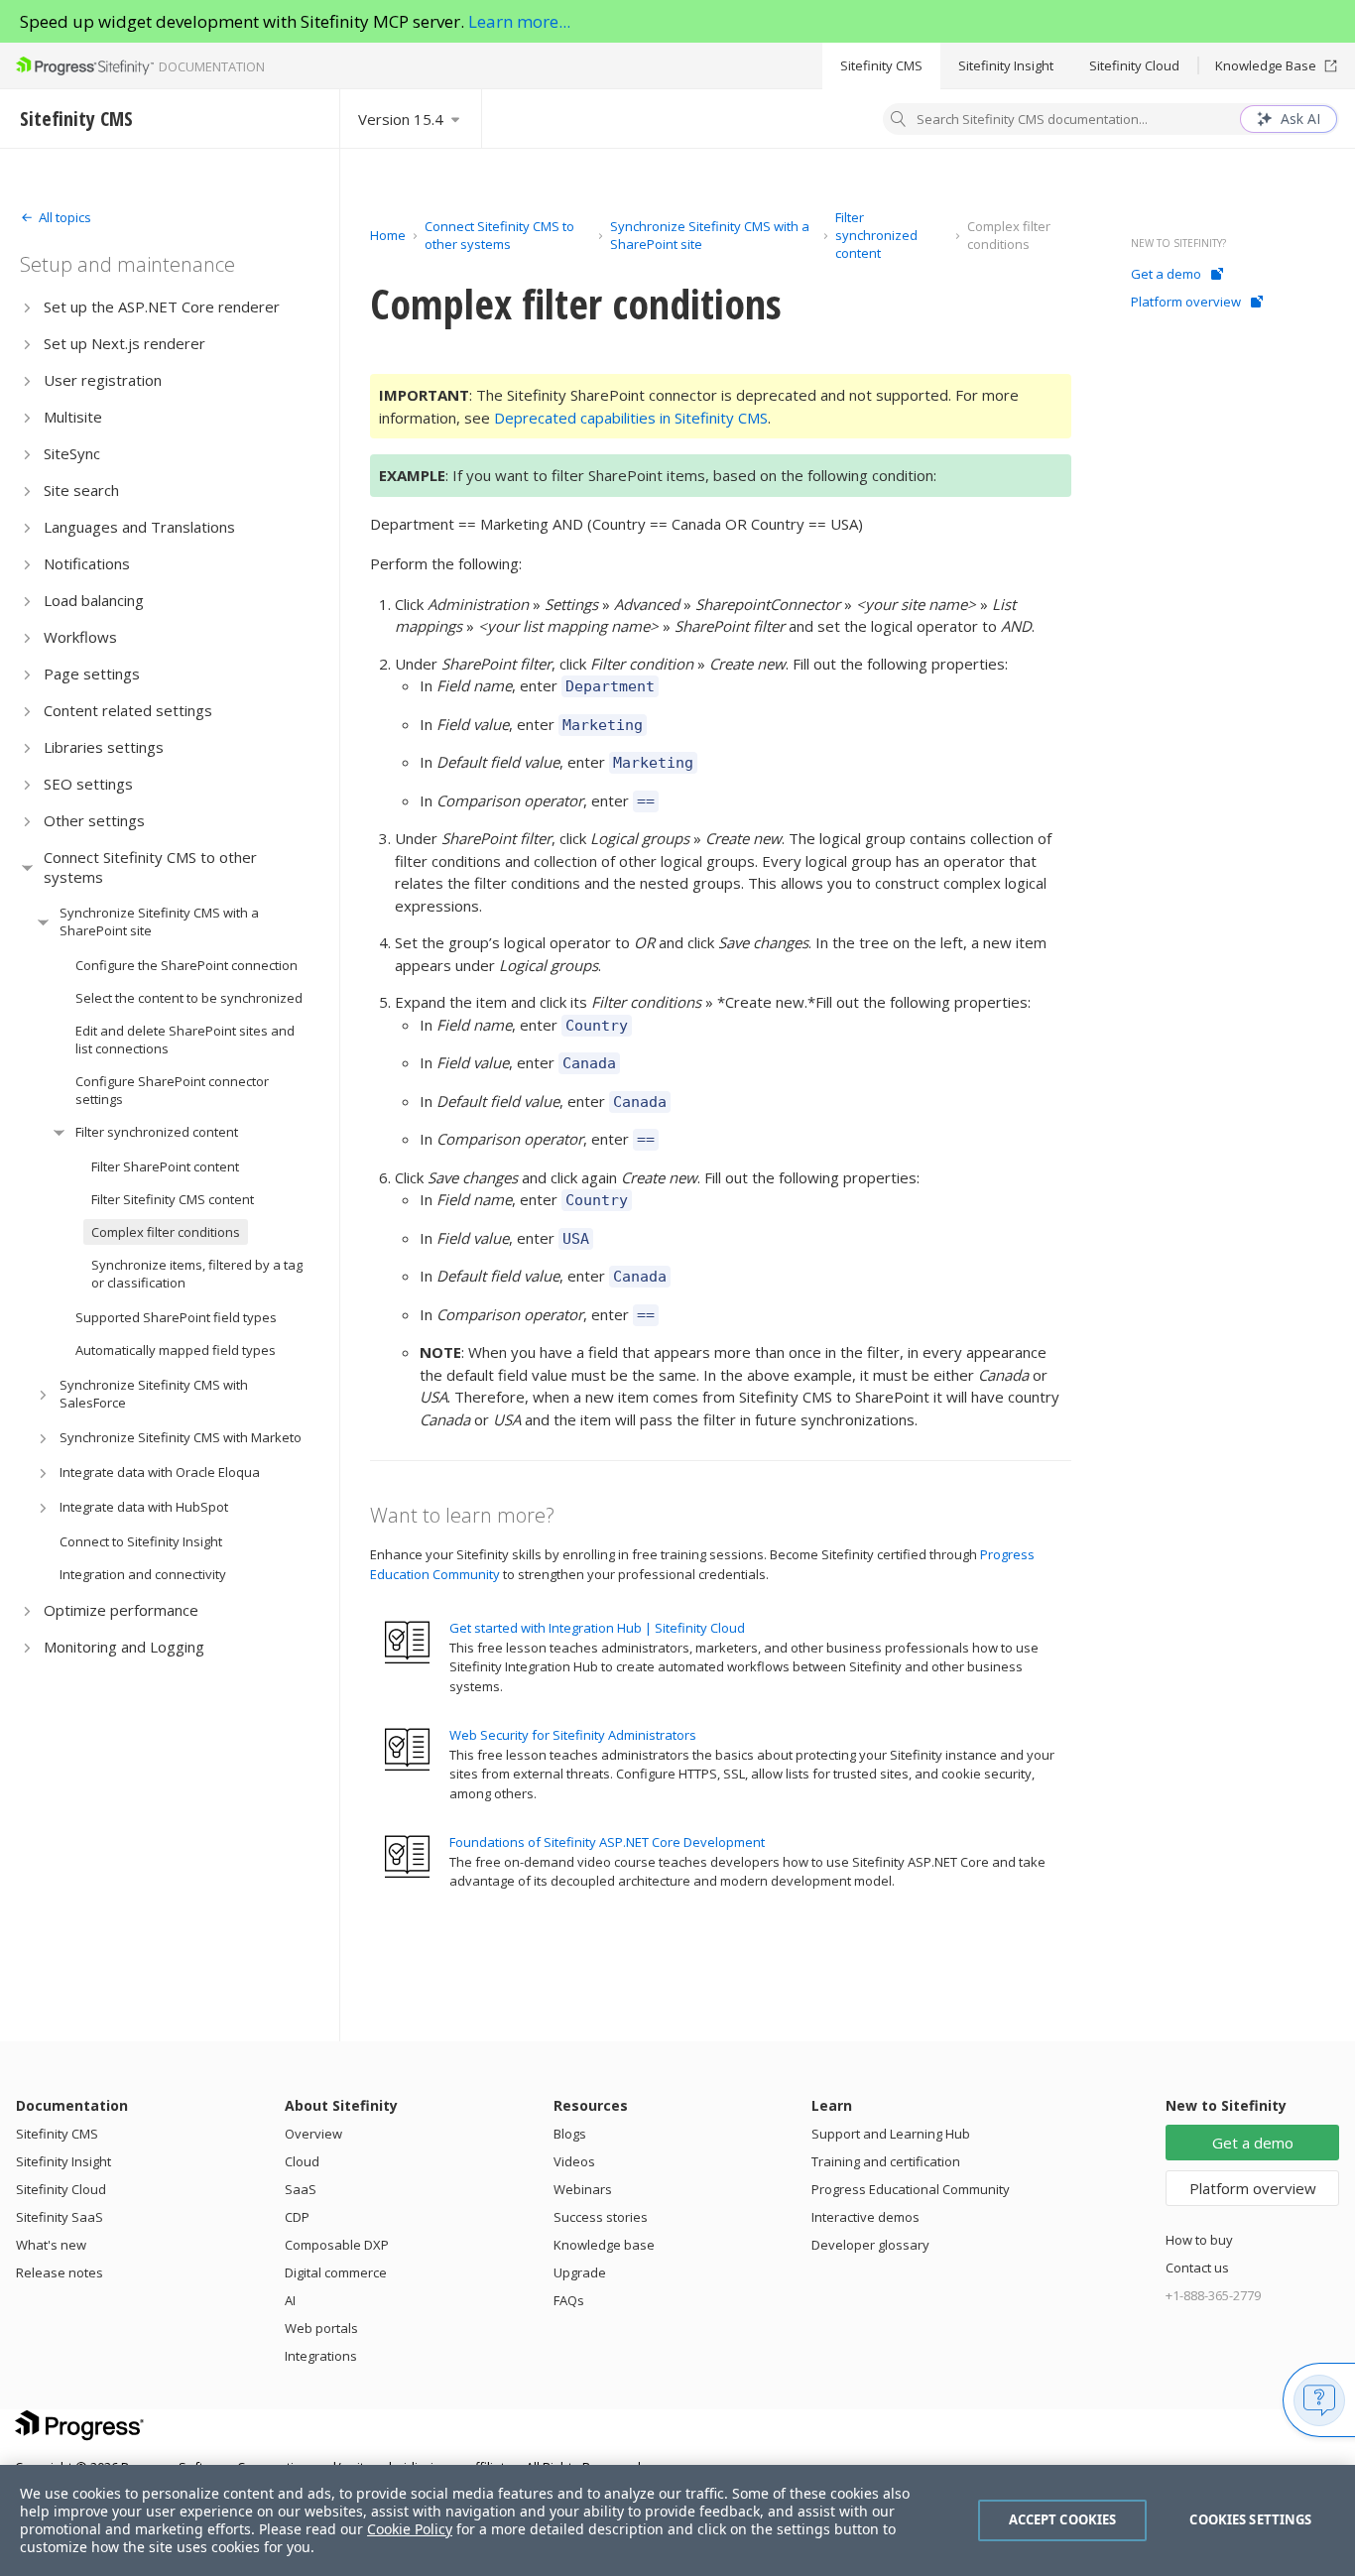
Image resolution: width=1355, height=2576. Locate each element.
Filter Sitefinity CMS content (173, 1199)
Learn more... (519, 21)
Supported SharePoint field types (176, 1317)
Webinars (583, 2189)
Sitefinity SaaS (60, 2217)
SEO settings (88, 784)
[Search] (899, 121)
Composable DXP (337, 2245)
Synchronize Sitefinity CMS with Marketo (181, 1437)
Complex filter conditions (166, 1232)
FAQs (569, 2300)
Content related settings (128, 710)
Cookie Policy (410, 2529)
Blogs (570, 2134)
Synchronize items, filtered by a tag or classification (197, 1274)
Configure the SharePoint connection (186, 965)
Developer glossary (870, 2245)
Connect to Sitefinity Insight (141, 1541)
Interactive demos (865, 2217)
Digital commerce (336, 2272)
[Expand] (27, 307)
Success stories (601, 2217)
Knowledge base (604, 2245)
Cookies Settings (1250, 2519)
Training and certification (886, 2161)
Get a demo (1166, 274)
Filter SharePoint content (165, 1166)
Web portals (321, 2328)
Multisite (73, 417)
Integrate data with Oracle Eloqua (160, 1472)
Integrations (321, 2356)
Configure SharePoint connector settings (172, 1090)
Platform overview (1186, 302)
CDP (297, 2217)
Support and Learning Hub (891, 2134)
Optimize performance (121, 1610)
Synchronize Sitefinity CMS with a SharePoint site (159, 921)
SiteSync (72, 453)
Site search (81, 490)
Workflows (80, 637)
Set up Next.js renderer (124, 343)
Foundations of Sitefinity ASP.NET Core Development (607, 1842)
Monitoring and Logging (124, 1647)
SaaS (301, 2189)
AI (290, 2300)
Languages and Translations (139, 527)
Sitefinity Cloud (1134, 65)
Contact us (1197, 2268)
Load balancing (94, 600)
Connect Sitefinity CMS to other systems (150, 867)
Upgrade (580, 2272)
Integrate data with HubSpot (144, 1507)
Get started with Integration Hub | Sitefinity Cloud (597, 1628)
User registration (103, 380)
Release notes (60, 2272)
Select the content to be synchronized (189, 998)
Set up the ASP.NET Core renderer (162, 307)
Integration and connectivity (143, 1574)
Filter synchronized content (157, 1132)
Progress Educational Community (911, 2189)
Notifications (87, 563)
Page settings (92, 674)
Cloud (302, 2161)
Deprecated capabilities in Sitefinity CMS (631, 418)
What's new (51, 2245)
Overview (313, 2134)
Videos (574, 2161)
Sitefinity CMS (881, 65)
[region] (677, 2520)
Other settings (94, 820)
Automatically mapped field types (176, 1350)
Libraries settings (104, 747)
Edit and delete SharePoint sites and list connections (185, 1040)
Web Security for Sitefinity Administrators (573, 1735)
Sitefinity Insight (1006, 65)
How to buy (1199, 2240)
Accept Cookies (1063, 2519)
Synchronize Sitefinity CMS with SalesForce (154, 1394)
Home (388, 235)
